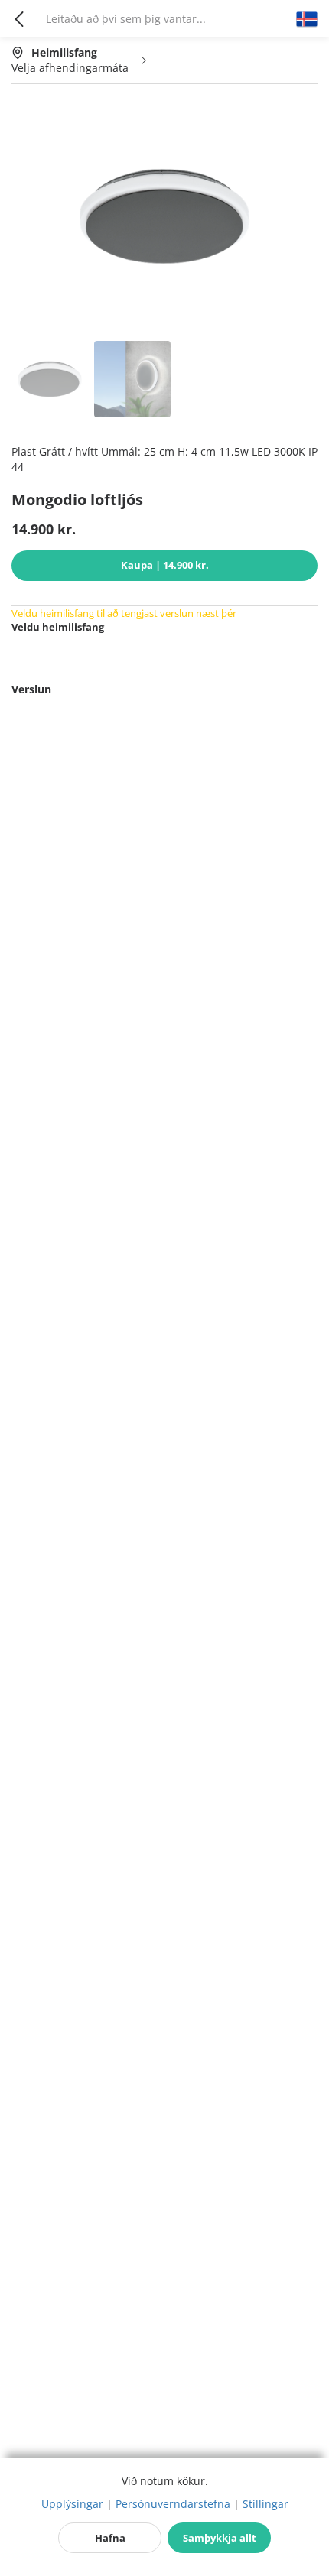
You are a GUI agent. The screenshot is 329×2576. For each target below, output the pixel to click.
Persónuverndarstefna (173, 2504)
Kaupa (165, 565)
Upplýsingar (72, 2504)
